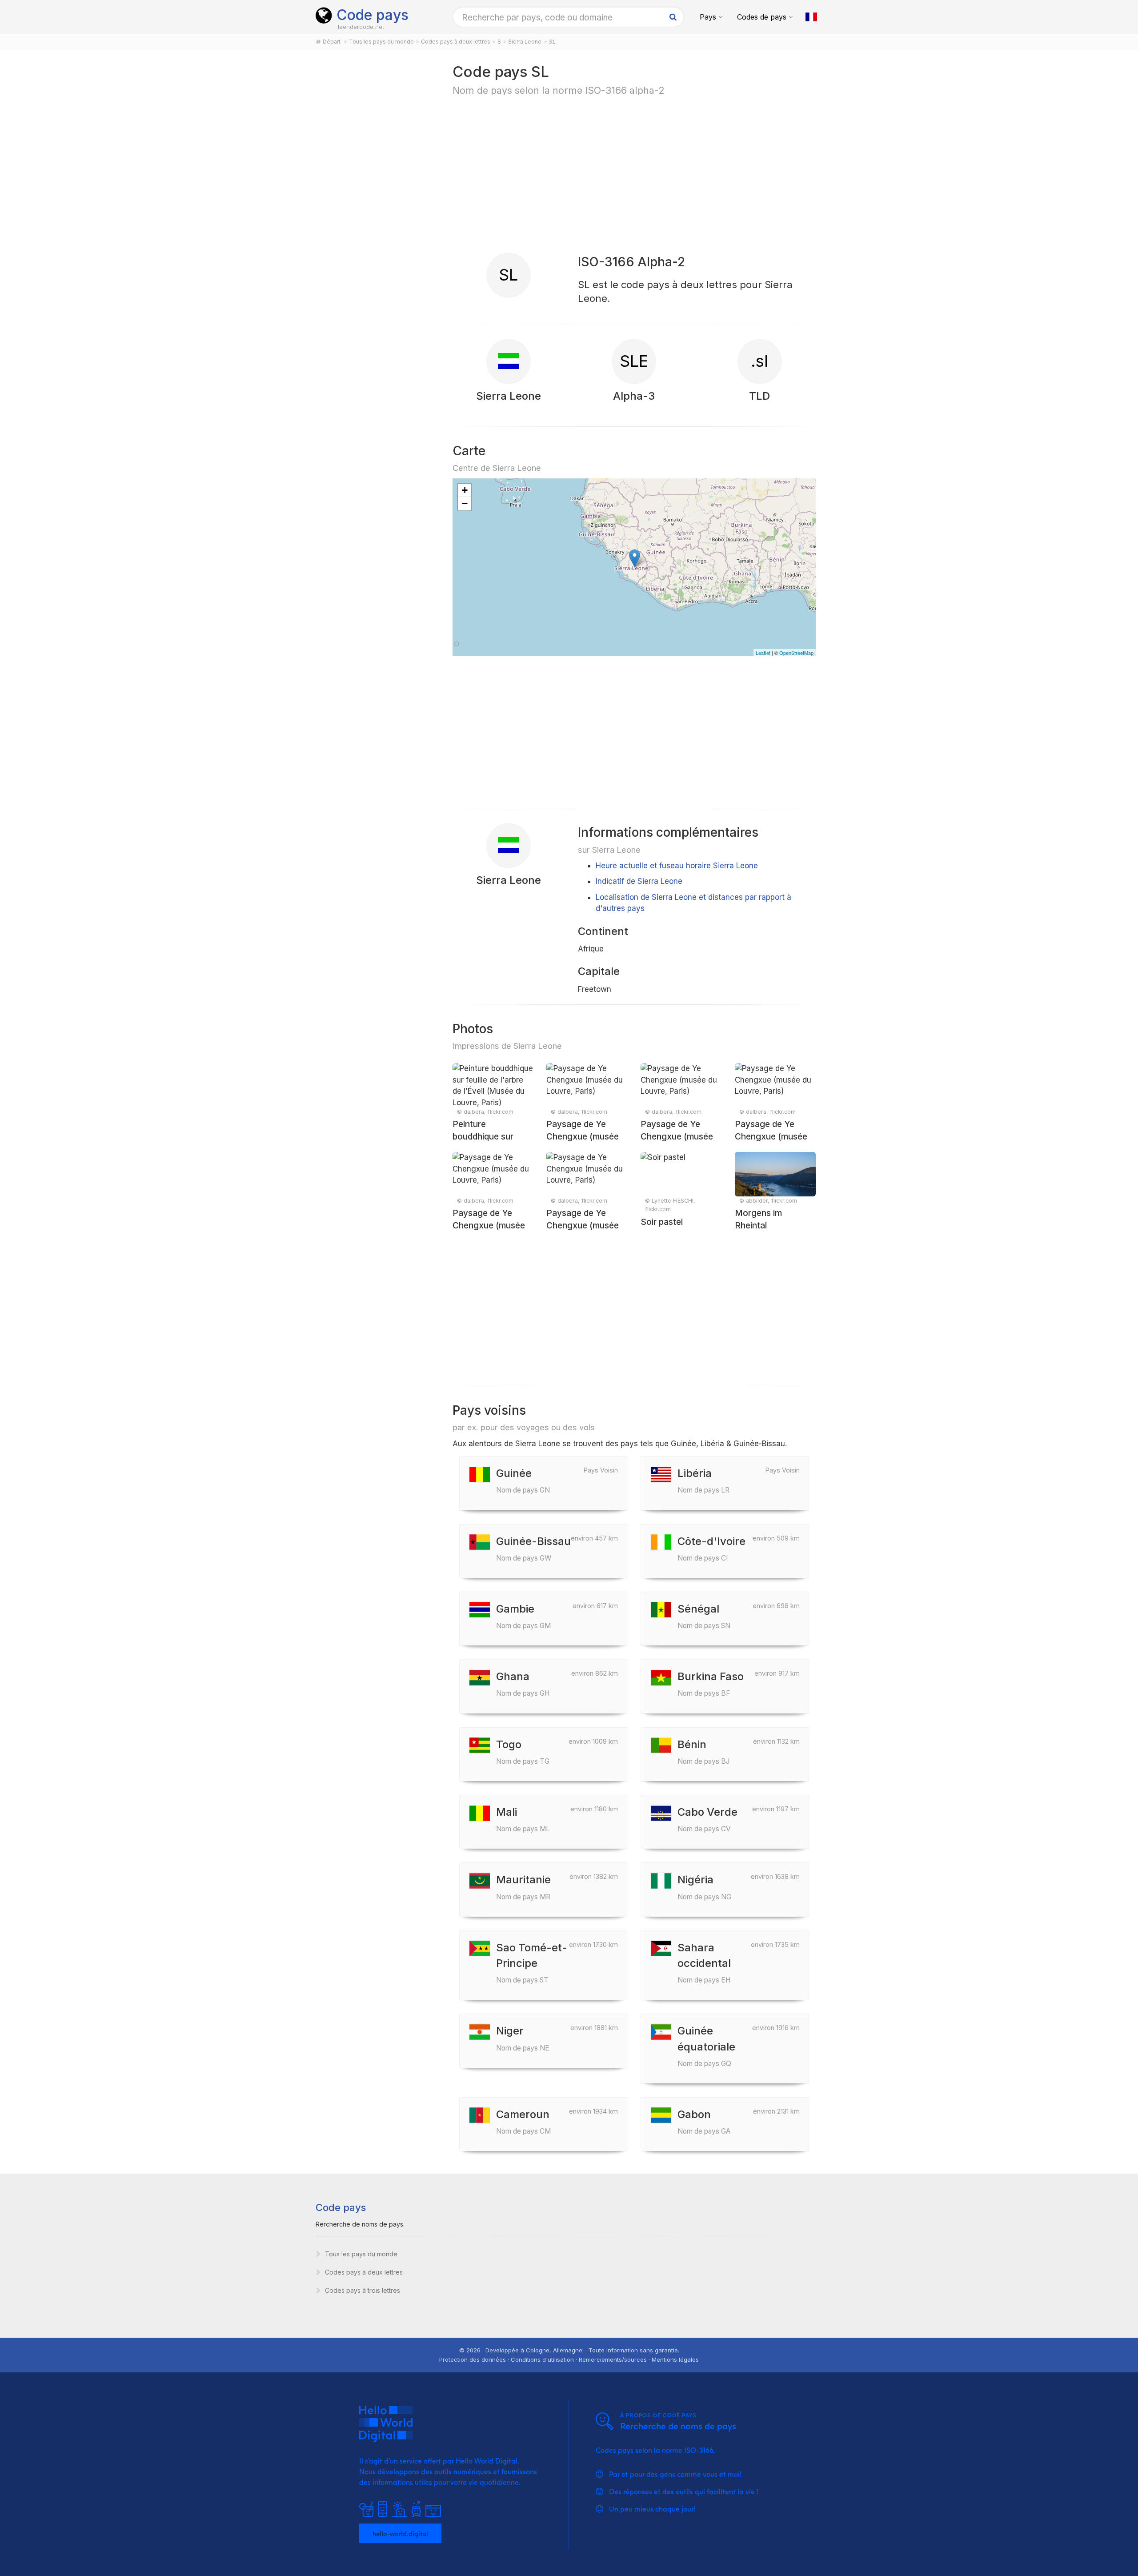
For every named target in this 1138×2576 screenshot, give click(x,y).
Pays (708, 17)
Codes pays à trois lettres (363, 2290)
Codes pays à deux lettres (364, 2272)
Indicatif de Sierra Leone (639, 881)
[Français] (811, 17)
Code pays (373, 15)
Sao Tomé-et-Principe (532, 1963)
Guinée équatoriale (706, 2046)
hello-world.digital (400, 2533)
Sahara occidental (704, 1963)
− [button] (465, 504)
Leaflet (763, 653)
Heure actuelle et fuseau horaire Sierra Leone (677, 866)
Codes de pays (762, 17)
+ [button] (465, 490)
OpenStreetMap (796, 653)
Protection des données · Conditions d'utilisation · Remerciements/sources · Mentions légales (569, 2359)
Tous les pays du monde (361, 2254)
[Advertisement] (374, 201)
